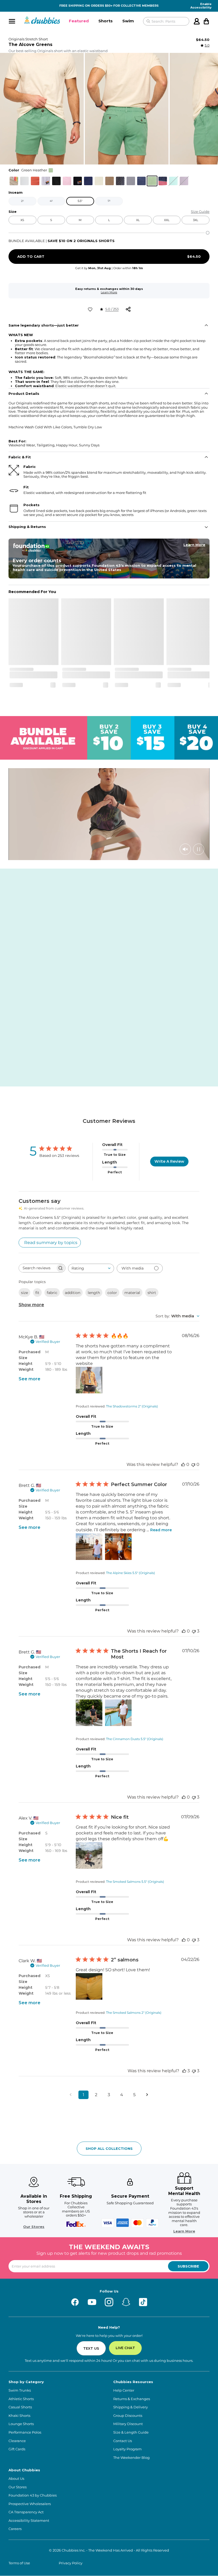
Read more (161, 1530)
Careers (15, 2529)
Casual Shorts (20, 2407)
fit (37, 1293)
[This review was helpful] (184, 2071)
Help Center (124, 2390)
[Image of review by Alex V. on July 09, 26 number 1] (89, 1855)
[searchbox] (37, 1268)
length (94, 1293)
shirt (152, 1293)
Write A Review (169, 1161)
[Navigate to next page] (147, 2095)
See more (30, 1379)
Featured (79, 21)
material (132, 1293)
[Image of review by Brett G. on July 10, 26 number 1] (89, 1547)
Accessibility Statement (29, 2521)
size (24, 1293)
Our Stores (34, 2227)
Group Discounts (128, 2416)
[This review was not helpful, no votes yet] (193, 1464)
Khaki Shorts (19, 2416)
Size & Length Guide (131, 2432)
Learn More (109, 292)
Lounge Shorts (21, 2424)
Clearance (17, 2441)
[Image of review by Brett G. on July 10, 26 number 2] (118, 1547)
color (112, 1293)
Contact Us (123, 2441)
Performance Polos (25, 2432)
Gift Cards (17, 2449)
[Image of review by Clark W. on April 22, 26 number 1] (89, 1986)
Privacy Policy (71, 2563)
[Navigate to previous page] (71, 2095)
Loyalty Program (127, 2449)
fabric (52, 1293)
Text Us (91, 2348)
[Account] (197, 21)
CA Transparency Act (26, 2512)
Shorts (106, 21)
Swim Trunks (20, 2390)
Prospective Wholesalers (30, 2504)
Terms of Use (19, 2563)
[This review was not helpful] (194, 1631)
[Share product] (128, 309)
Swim (128, 21)
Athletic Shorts (21, 2399)
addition (73, 1293)
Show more (31, 1305)
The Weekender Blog (131, 2458)
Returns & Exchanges (132, 2399)
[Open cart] (206, 21)
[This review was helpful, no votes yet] (183, 1464)
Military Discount (128, 2424)
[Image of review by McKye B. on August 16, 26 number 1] (89, 1380)
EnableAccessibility (201, 6)
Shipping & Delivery (131, 2407)
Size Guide (200, 212)
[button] (79, 21)
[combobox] (91, 1268)
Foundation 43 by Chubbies (33, 2495)
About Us (16, 2479)
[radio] (14, 181)
